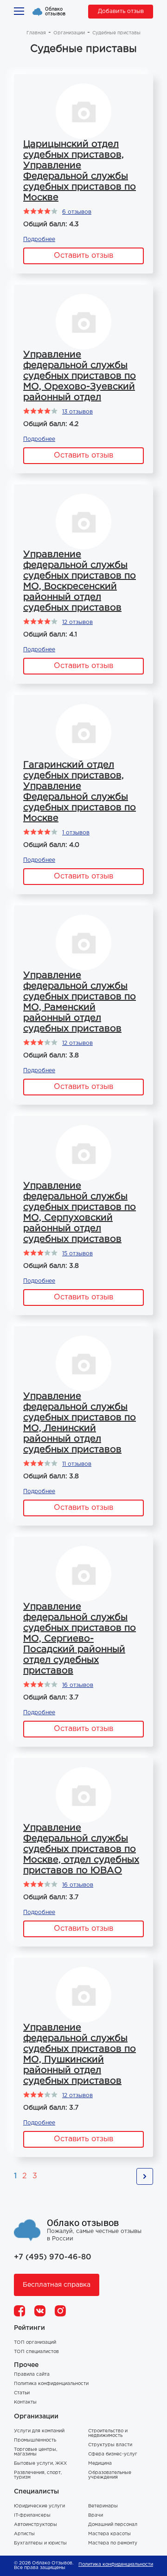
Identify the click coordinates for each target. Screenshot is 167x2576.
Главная (36, 33)
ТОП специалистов (36, 2352)
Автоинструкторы (35, 2525)
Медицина (100, 2464)
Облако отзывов (55, 12)
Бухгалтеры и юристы (40, 2543)
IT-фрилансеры (32, 2516)
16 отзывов (78, 1685)
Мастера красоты (109, 2534)
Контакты (25, 2402)
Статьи (22, 2393)
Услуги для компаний (39, 2431)
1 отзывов (76, 833)
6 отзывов (77, 212)
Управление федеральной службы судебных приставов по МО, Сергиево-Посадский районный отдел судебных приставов (80, 1639)
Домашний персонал (113, 2525)
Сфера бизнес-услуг (113, 2454)
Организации (69, 33)
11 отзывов (77, 1464)
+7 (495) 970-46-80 (53, 2257)
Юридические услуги (39, 2506)
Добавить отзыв (121, 11)
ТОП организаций (35, 2343)
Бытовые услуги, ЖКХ (40, 2464)
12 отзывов (77, 622)
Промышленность (35, 2440)
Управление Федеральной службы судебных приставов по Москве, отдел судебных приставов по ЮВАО (81, 1849)
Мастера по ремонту (113, 2543)
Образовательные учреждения (110, 2475)
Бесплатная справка (57, 2285)
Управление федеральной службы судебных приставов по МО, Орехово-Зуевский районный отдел (80, 376)
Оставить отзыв (83, 256)
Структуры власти (110, 2445)
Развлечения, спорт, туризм (38, 2475)
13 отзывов (77, 412)
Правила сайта (32, 2375)
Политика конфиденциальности (51, 2384)
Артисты (24, 2534)
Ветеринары (103, 2506)
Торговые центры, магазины (35, 2452)
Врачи (96, 2516)
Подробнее (39, 239)
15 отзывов (77, 1254)
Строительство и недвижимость (108, 2433)
